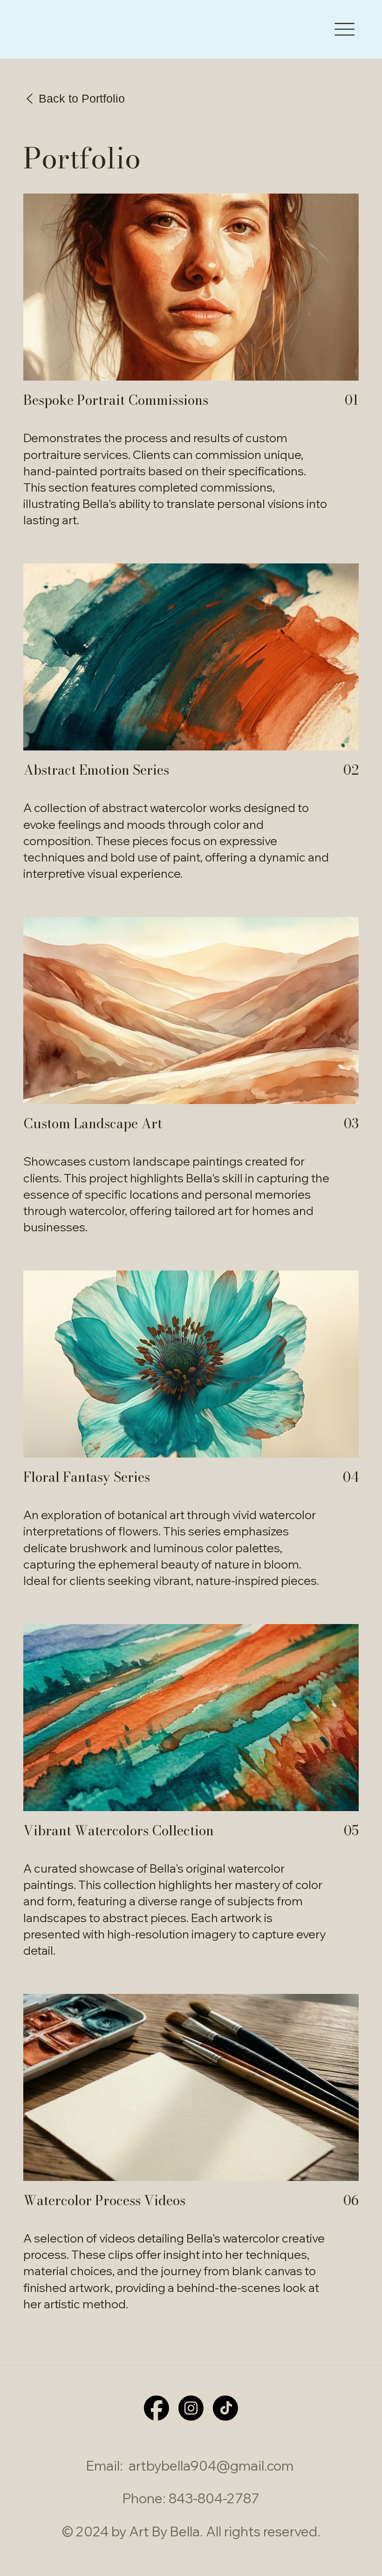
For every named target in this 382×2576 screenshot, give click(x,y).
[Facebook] (157, 2408)
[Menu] (344, 29)
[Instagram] (191, 2408)
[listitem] (191, 369)
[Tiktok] (225, 2408)
